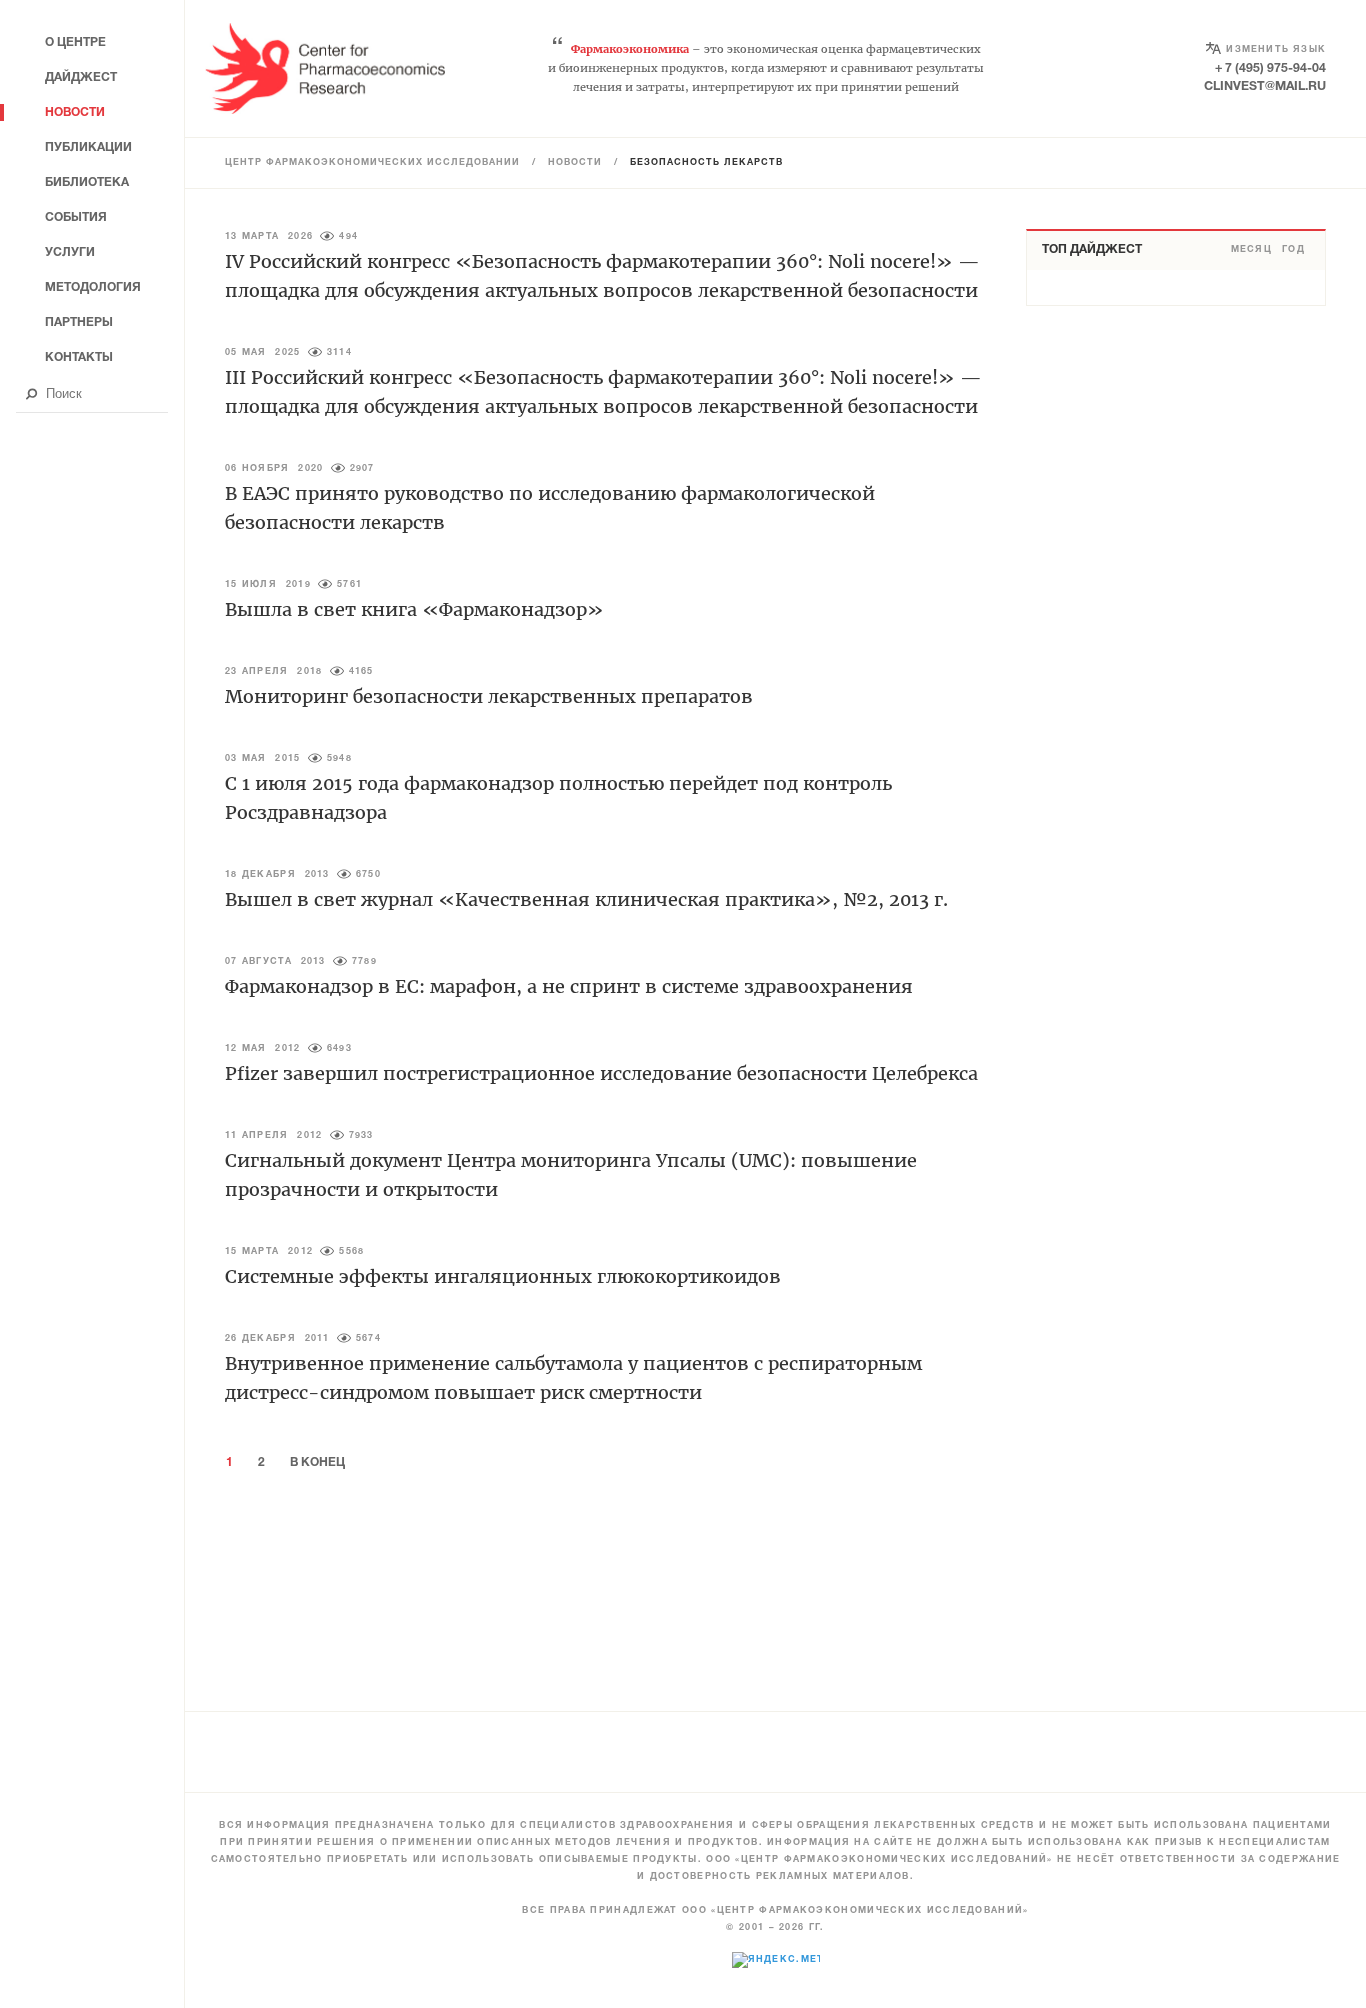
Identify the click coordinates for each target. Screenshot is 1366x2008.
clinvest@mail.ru (1265, 86)
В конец (317, 1462)
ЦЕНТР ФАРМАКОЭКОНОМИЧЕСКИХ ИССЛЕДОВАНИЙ (372, 163)
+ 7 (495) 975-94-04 (1270, 68)
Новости (575, 163)
